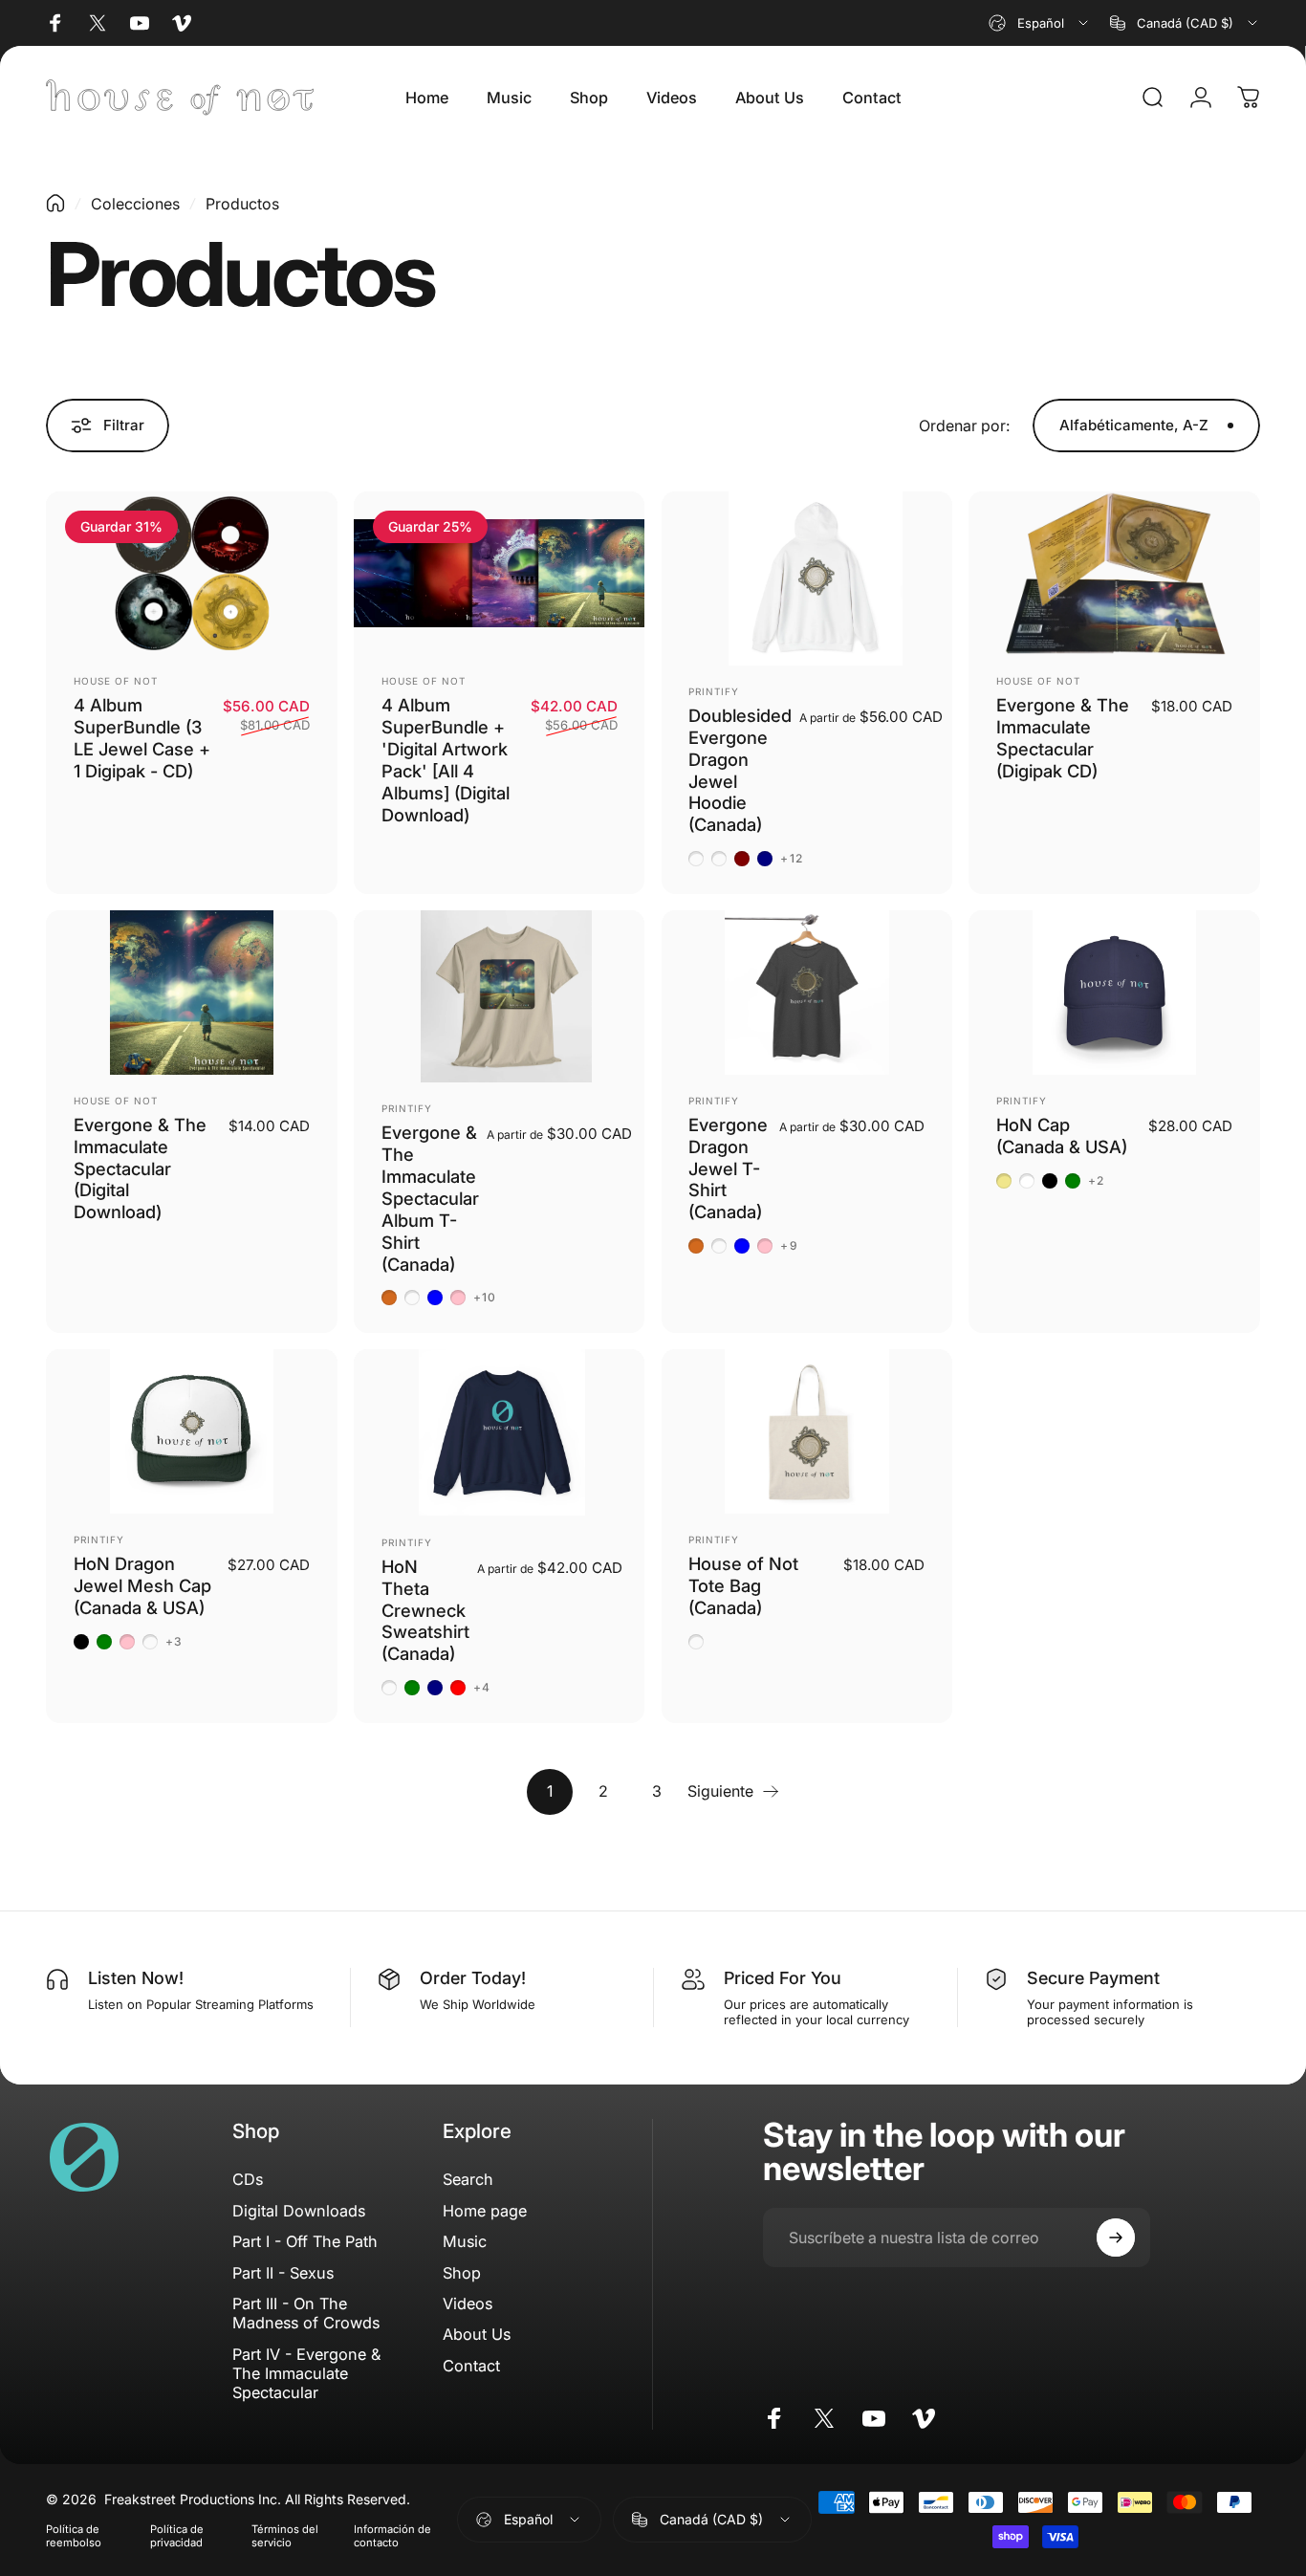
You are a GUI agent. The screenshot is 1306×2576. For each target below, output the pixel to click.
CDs (248, 2179)
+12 (792, 859)
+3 (174, 1642)
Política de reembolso (74, 2536)
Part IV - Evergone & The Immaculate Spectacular (306, 2374)
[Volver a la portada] (55, 203)
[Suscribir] (1116, 2238)
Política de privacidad (177, 2536)
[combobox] (1040, 23)
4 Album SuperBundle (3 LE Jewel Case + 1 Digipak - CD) (142, 738)
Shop (462, 2273)
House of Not (116, 681)
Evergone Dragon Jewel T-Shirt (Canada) (728, 1168)
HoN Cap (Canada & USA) (1062, 1135)
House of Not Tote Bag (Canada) (743, 1585)
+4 (482, 1688)
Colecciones (135, 204)
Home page (485, 2211)
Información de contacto (392, 2536)
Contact (471, 2366)
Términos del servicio (285, 2536)
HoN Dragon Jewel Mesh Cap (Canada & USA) (142, 1585)
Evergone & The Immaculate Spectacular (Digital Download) (140, 1168)
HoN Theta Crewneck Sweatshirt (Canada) (425, 1610)
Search (468, 2179)
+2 (1096, 1181)
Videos (468, 2303)
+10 (485, 1298)
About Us (477, 2334)
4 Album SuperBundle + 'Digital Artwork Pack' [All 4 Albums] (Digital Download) (446, 759)
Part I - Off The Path (305, 2241)
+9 (789, 1246)
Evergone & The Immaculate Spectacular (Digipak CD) (1063, 738)
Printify (714, 691)
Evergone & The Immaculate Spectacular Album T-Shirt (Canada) (430, 1198)
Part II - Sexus (283, 2273)
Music (465, 2241)
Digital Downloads (299, 2211)
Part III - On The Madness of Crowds (306, 2313)
